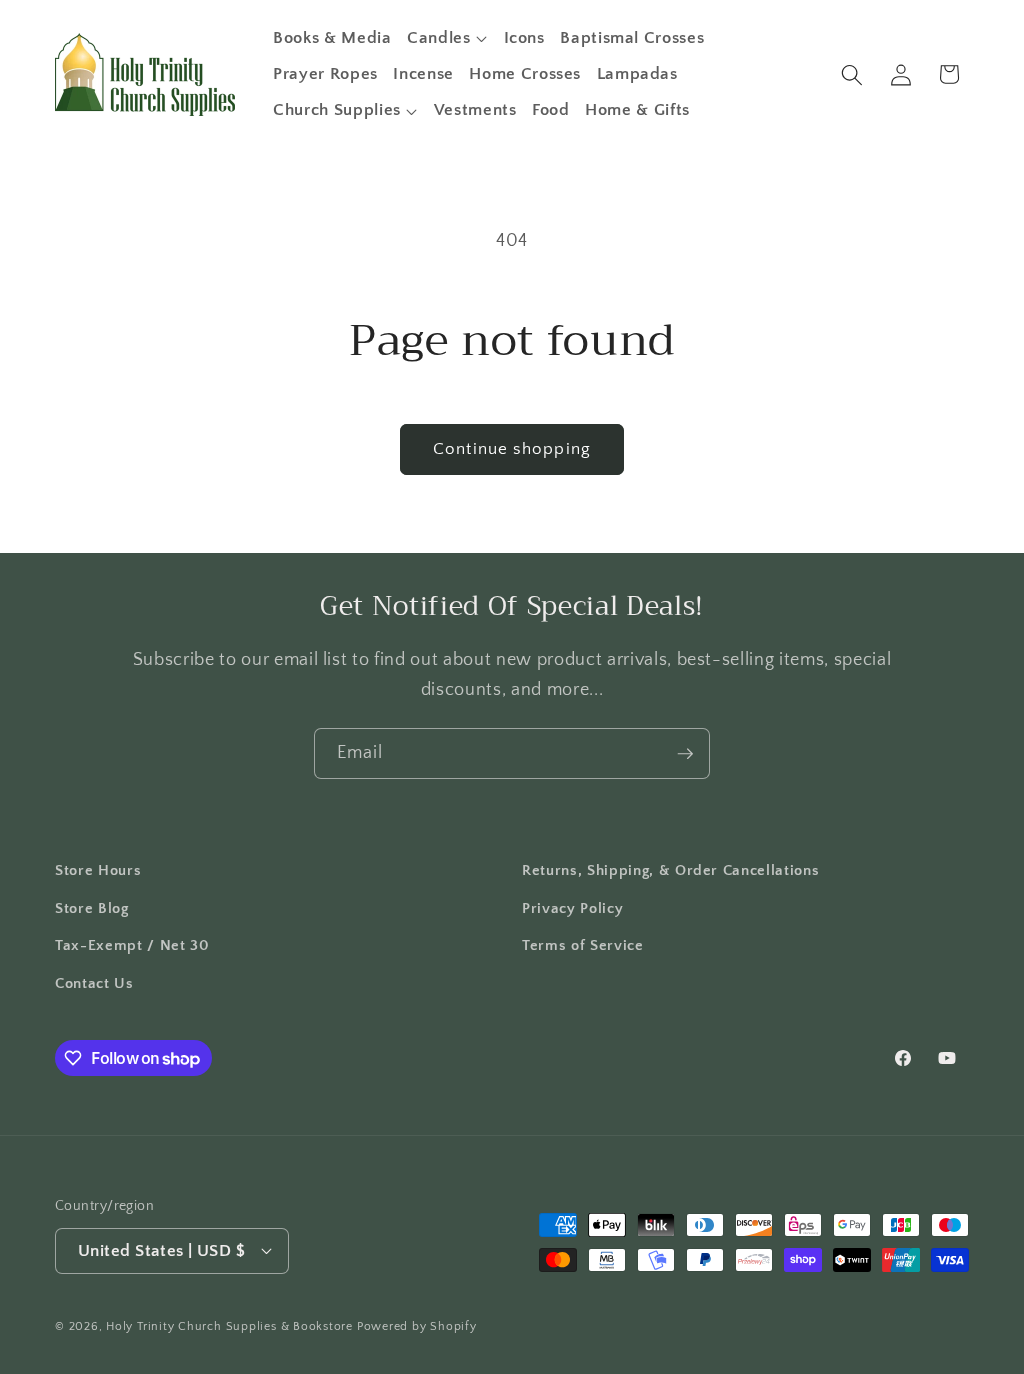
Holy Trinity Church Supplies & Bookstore (229, 1326)
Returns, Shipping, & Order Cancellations (670, 870)
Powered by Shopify (417, 1326)
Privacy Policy (572, 908)
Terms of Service (583, 945)
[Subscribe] (685, 754)
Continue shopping (512, 449)
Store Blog (92, 908)
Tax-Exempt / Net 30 (132, 945)
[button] (447, 38)
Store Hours (98, 870)
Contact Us (94, 983)
